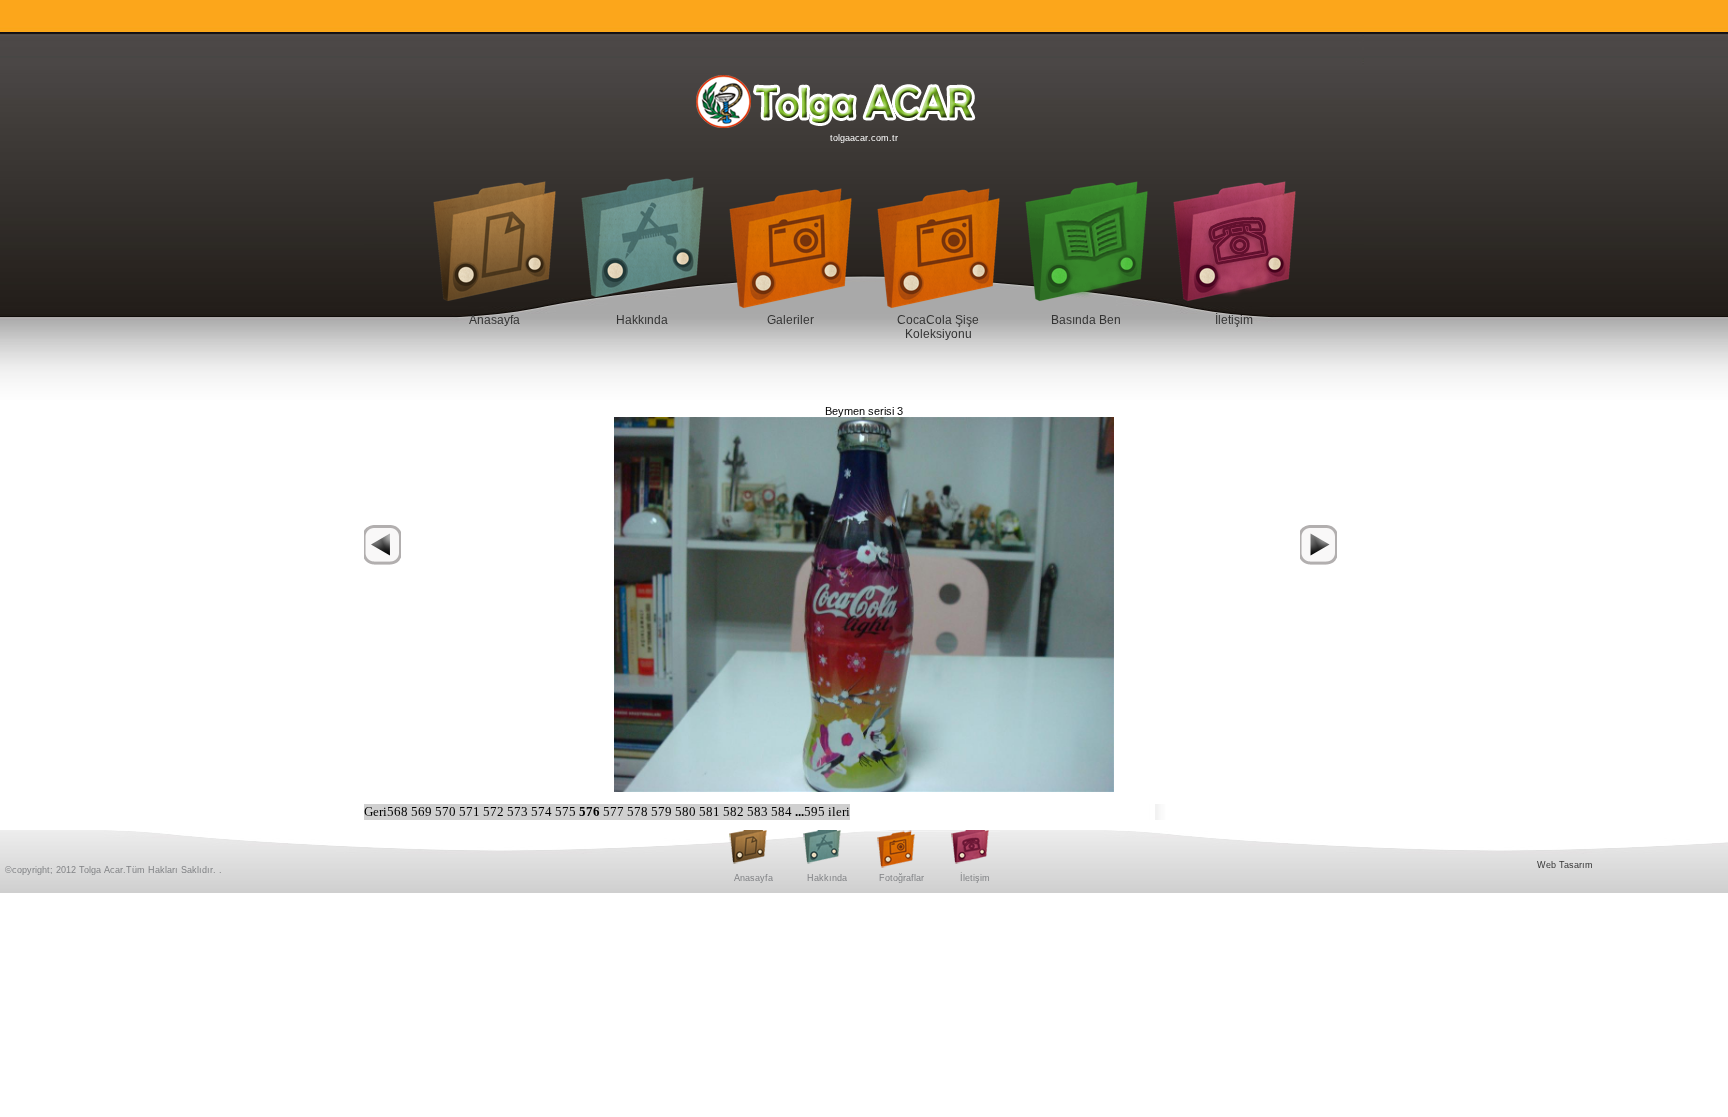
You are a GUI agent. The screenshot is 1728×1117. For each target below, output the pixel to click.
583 (759, 811)
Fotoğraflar (901, 878)
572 (495, 811)
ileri (839, 811)
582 (735, 811)
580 (687, 811)
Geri (375, 811)
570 (447, 811)
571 (471, 811)
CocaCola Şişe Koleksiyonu (938, 327)
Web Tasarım (1565, 865)
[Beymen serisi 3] (864, 603)
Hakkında (642, 320)
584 (783, 811)
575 (567, 811)
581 (711, 811)
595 (816, 811)
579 (663, 811)
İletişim (1234, 320)
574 (543, 811)
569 (423, 811)
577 (615, 811)
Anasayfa (494, 320)
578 (639, 811)
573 (519, 811)
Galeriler (790, 320)
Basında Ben (1086, 320)
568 (399, 811)
